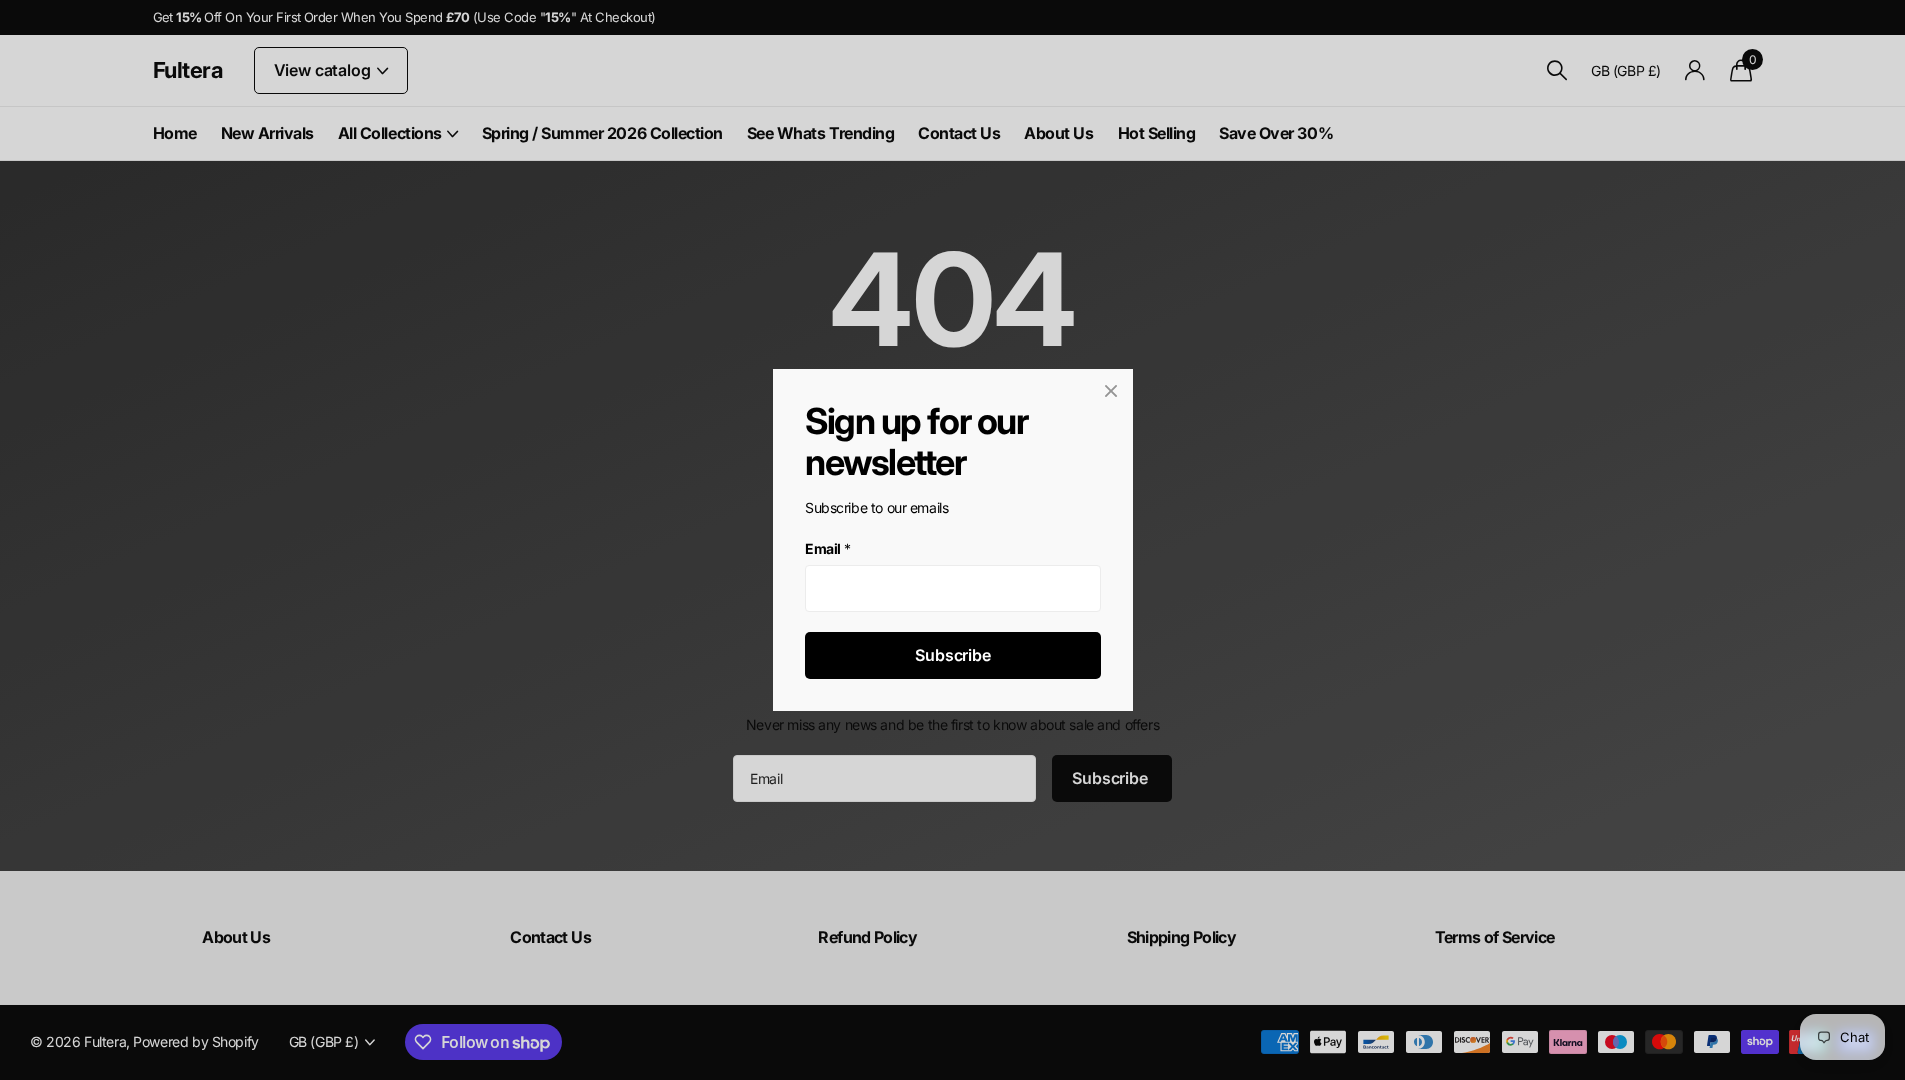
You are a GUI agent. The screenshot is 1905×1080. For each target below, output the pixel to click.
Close (1111, 391)
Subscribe (953, 655)
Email (828, 548)
